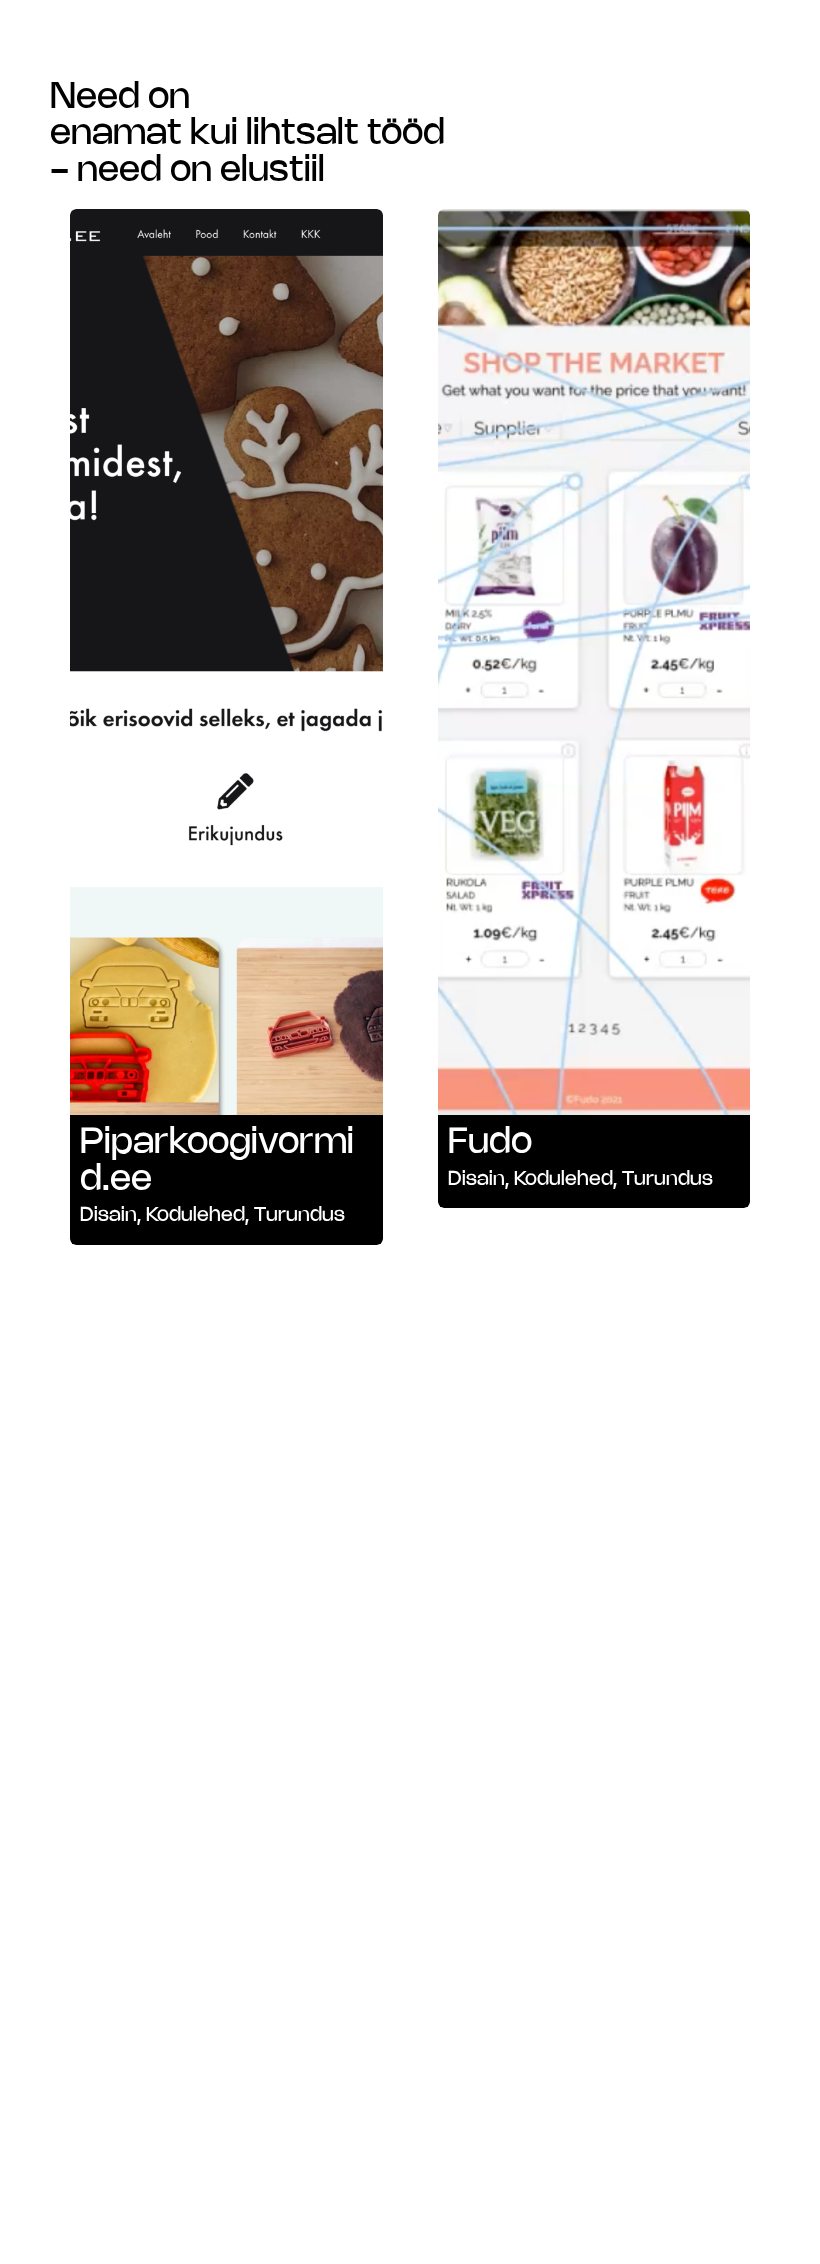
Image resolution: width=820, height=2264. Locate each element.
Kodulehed (195, 1215)
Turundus (299, 1215)
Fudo (490, 1143)
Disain (108, 1215)
